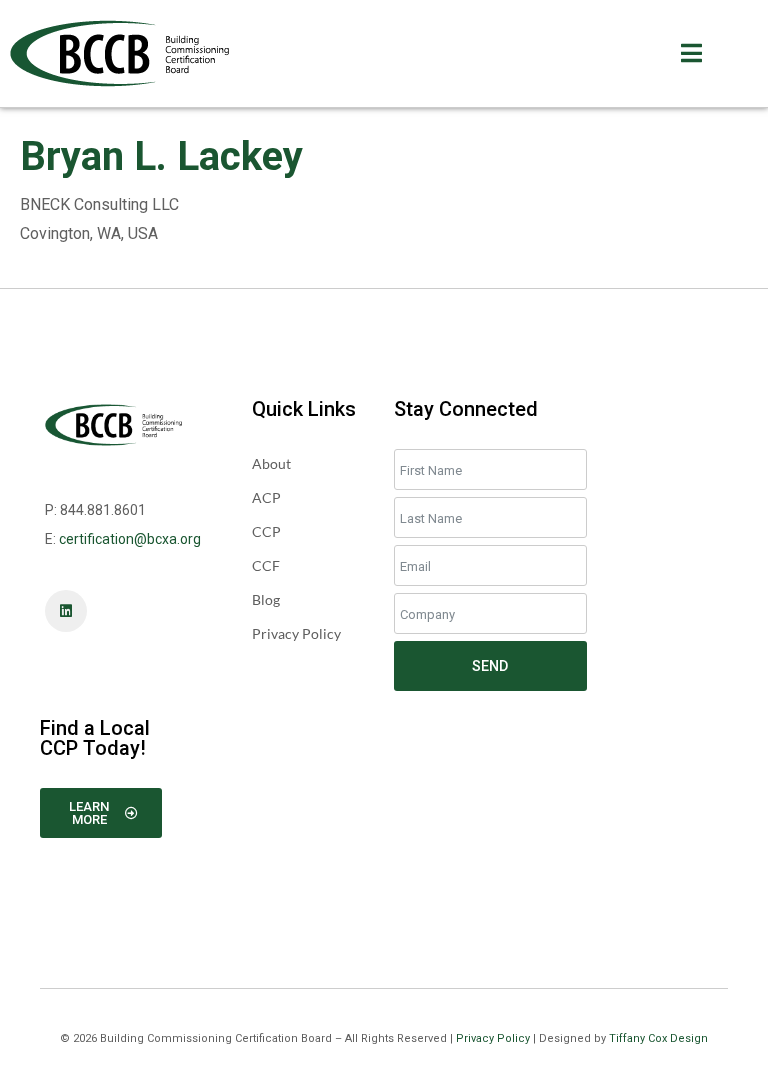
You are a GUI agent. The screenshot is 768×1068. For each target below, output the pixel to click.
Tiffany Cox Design (658, 1038)
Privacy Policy (493, 1038)
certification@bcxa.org (130, 539)
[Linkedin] (66, 611)
